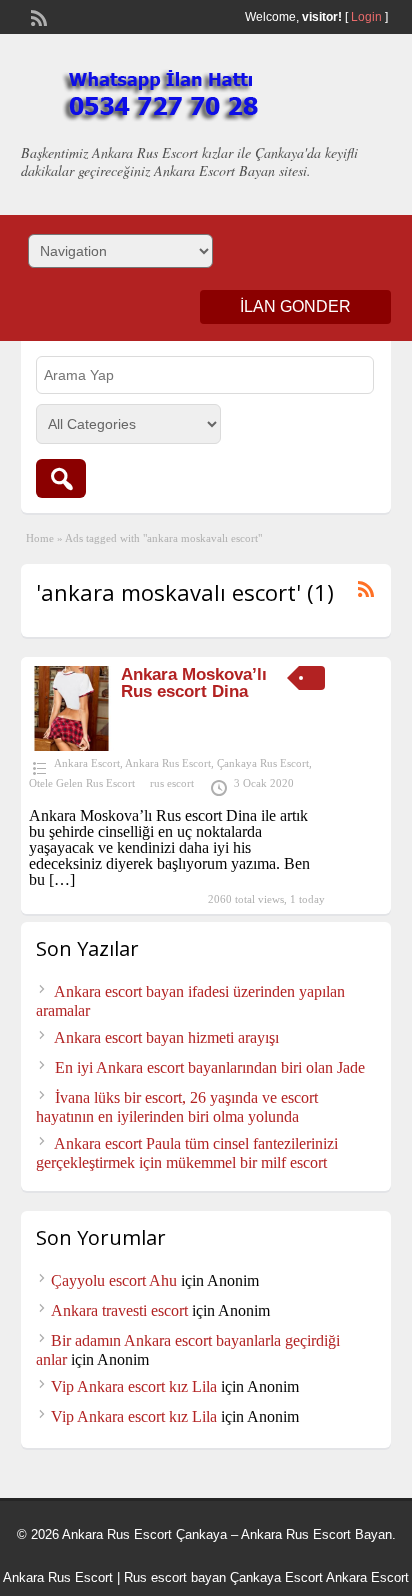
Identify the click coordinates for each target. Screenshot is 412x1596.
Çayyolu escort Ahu (114, 1280)
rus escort (172, 783)
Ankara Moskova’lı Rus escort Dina (194, 683)
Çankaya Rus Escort (263, 763)
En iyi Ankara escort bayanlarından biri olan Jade (210, 1067)
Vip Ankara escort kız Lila (134, 1386)
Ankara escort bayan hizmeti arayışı (166, 1037)
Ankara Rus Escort (168, 763)
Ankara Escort (87, 763)
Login (366, 17)
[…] (62, 879)
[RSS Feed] (37, 16)
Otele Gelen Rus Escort (82, 783)
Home (40, 538)
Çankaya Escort (276, 1577)
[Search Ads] (61, 478)
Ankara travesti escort (119, 1310)
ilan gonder (295, 306)
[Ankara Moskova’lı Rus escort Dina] (71, 745)
